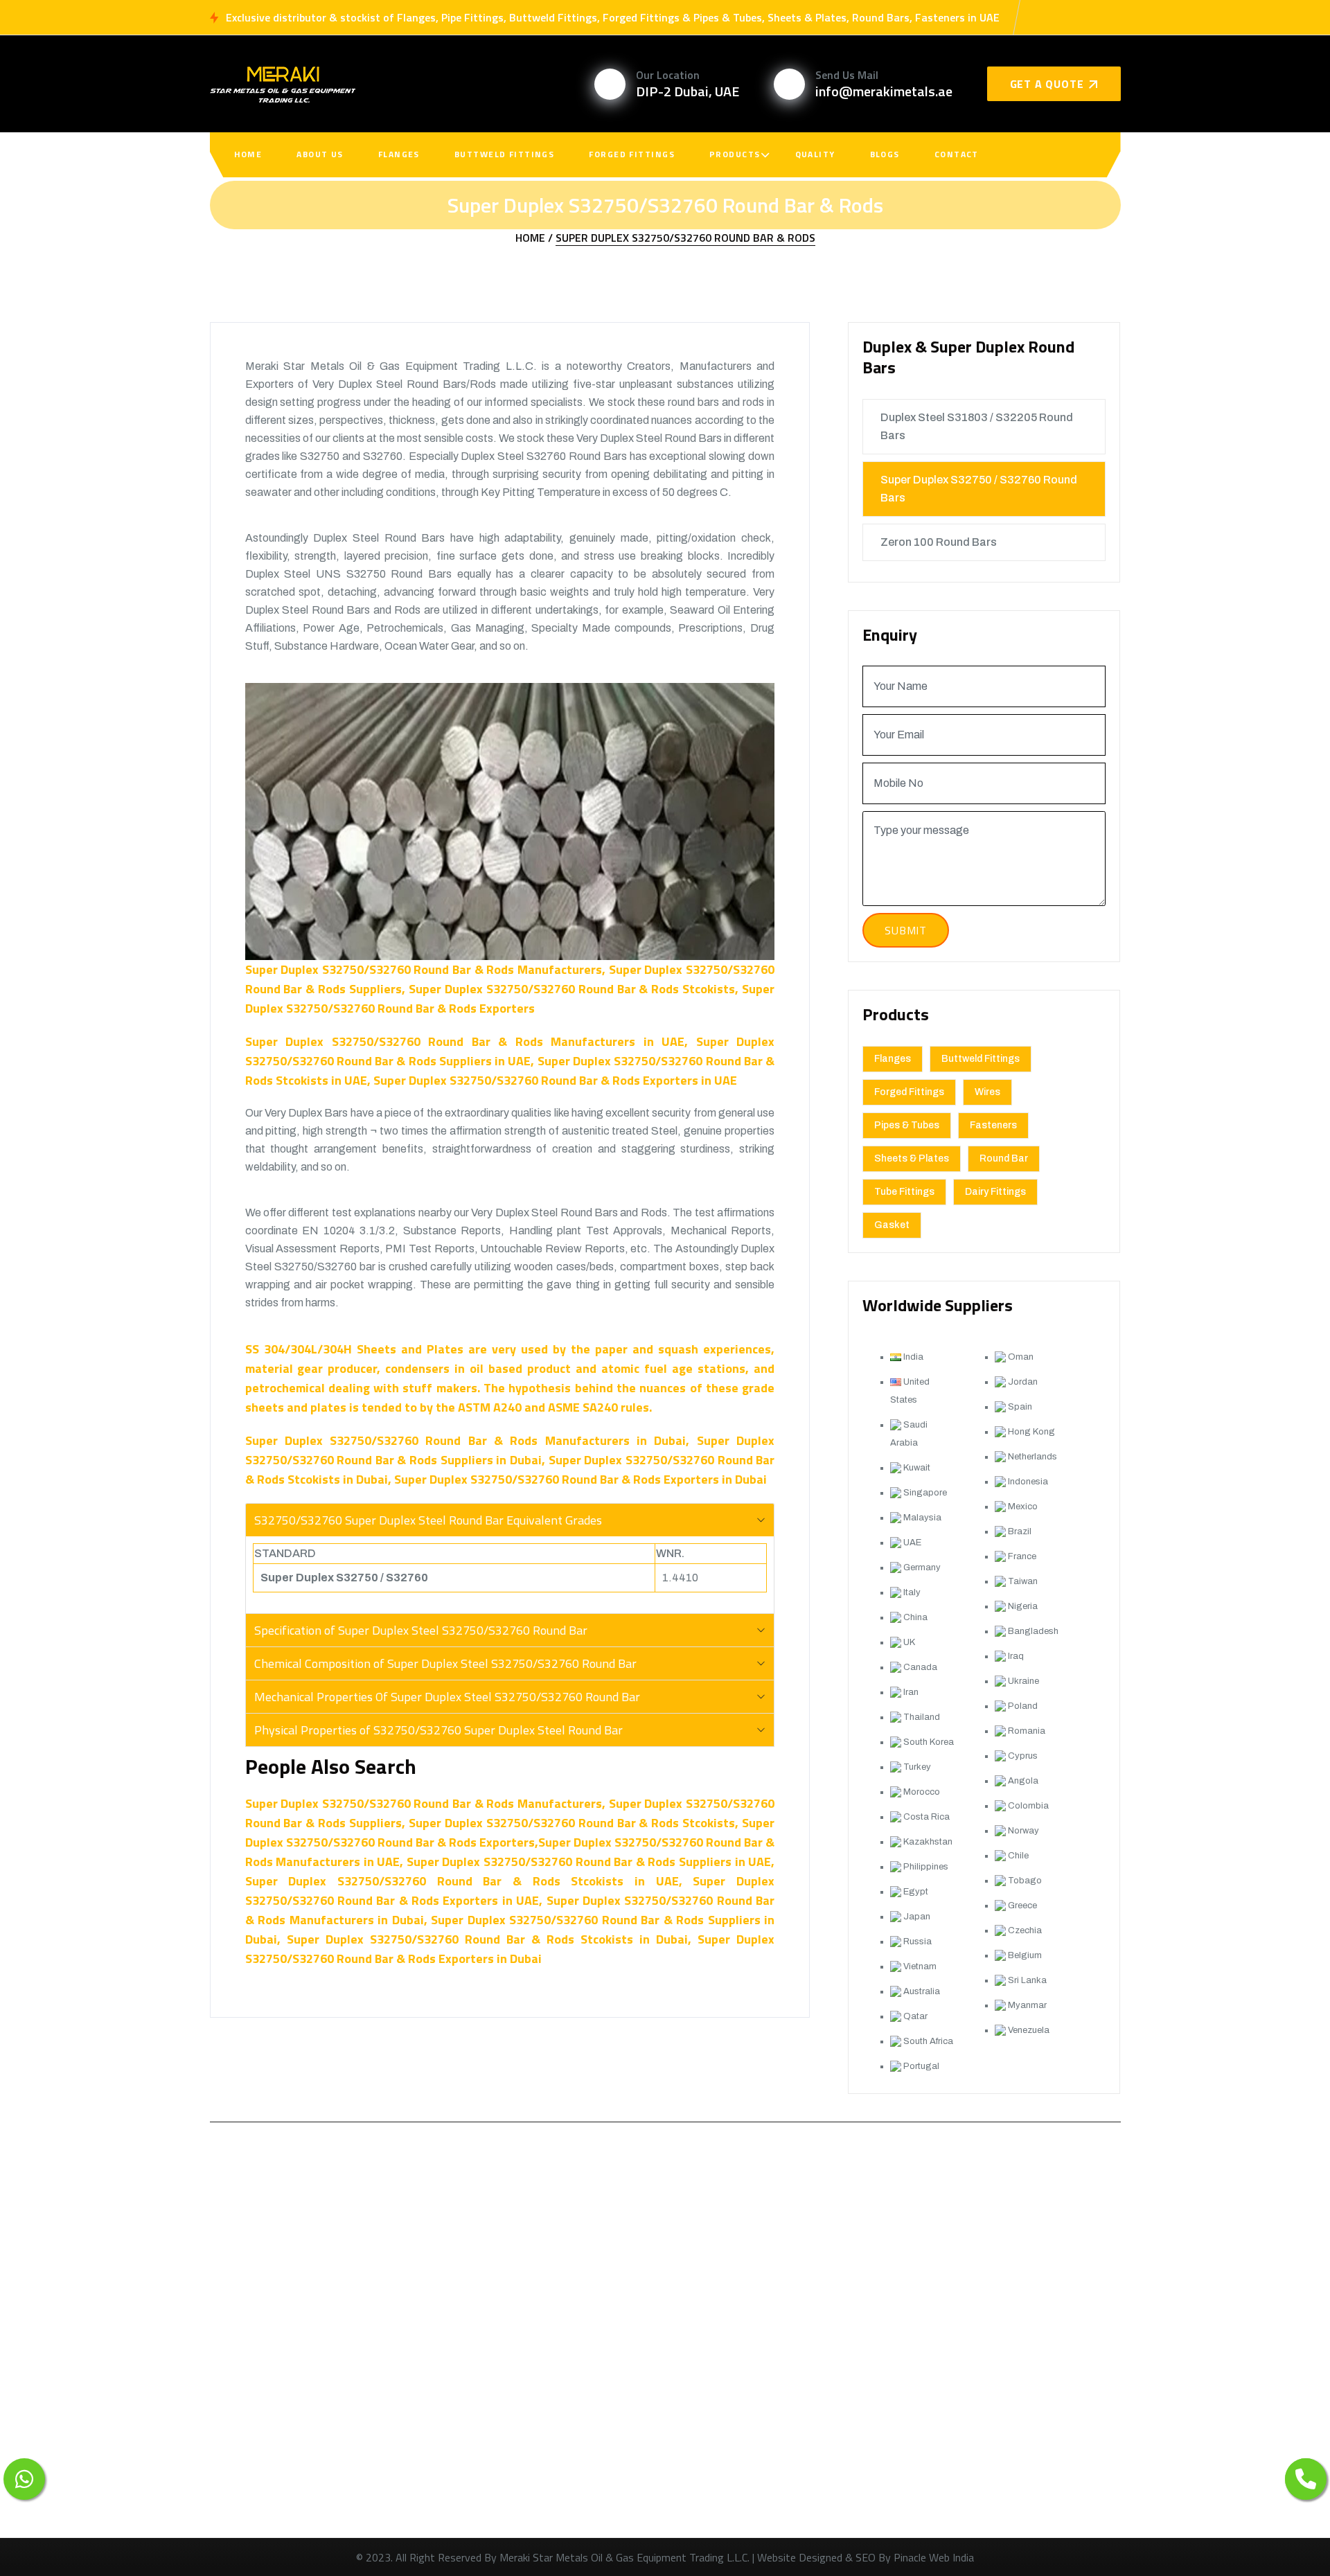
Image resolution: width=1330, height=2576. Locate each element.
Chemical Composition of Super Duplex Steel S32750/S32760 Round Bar (445, 1663)
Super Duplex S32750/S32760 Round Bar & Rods (685, 238)
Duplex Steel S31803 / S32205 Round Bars (977, 426)
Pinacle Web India (934, 2557)
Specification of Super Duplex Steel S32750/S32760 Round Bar (421, 1630)
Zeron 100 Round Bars (939, 542)
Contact (957, 154)
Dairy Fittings (995, 1192)
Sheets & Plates (912, 1158)
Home (248, 154)
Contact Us (539, 2470)
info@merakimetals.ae (884, 91)
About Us (320, 154)
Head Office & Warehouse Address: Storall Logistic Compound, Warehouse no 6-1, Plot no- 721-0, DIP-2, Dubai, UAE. (974, 2512)
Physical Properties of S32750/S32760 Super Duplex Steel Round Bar (438, 1730)
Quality (815, 154)
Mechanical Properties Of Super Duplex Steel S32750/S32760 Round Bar (447, 1697)
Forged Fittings (632, 154)
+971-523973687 (932, 2309)
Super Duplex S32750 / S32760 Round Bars (979, 489)
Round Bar (1004, 1158)
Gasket (892, 1225)
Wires (987, 1092)
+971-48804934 (929, 2419)
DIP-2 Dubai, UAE (688, 91)
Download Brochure (293, 2499)
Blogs (885, 154)
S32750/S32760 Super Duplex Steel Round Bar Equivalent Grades (428, 1520)
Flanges (399, 154)
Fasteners (993, 1125)
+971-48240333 (929, 2382)
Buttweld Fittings (504, 154)
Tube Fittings (904, 1192)
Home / (534, 238)
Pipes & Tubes (907, 1125)
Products (735, 154)
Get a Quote (1047, 84)
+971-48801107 (929, 2346)
